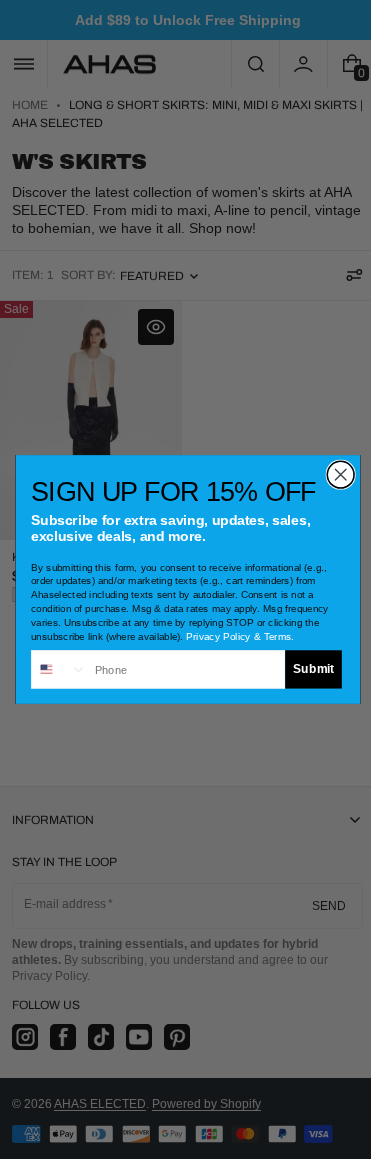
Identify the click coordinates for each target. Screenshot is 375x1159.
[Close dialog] (332, 474)
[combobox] (51, 669)
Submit (305, 669)
